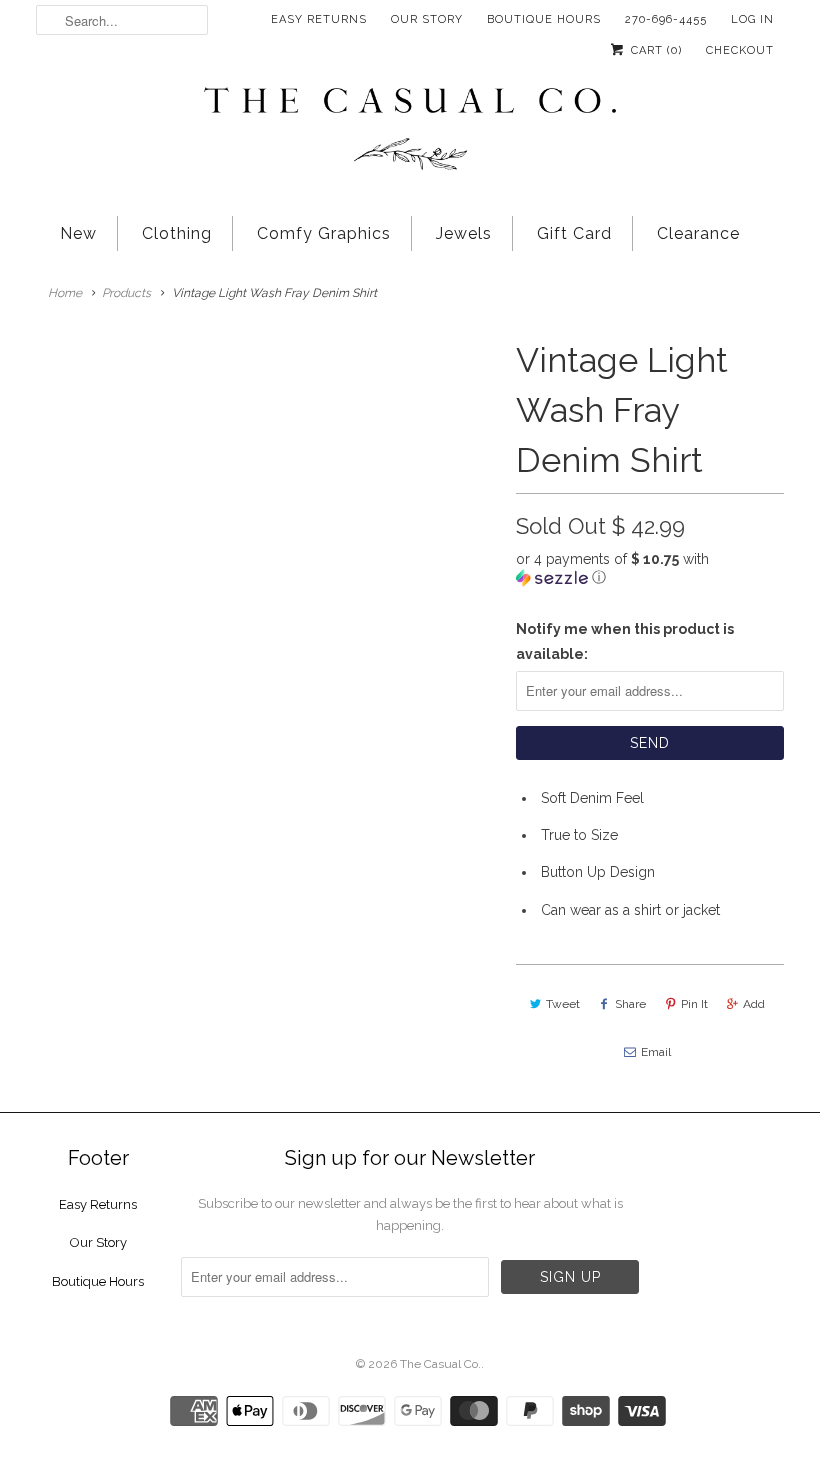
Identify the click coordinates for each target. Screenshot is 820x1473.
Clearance (698, 233)
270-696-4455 (666, 19)
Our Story (427, 19)
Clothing (177, 233)
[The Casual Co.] (410, 131)
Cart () (654, 50)
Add (754, 1004)
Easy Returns (319, 19)
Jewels (464, 233)
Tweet (563, 1004)
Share (630, 1004)
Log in (752, 19)
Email (656, 1052)
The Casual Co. (440, 1364)
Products (126, 293)
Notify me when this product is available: (625, 641)
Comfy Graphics (324, 233)
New (78, 233)
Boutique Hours (544, 19)
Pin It (694, 1004)
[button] (650, 568)
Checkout (740, 50)
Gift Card (574, 233)
